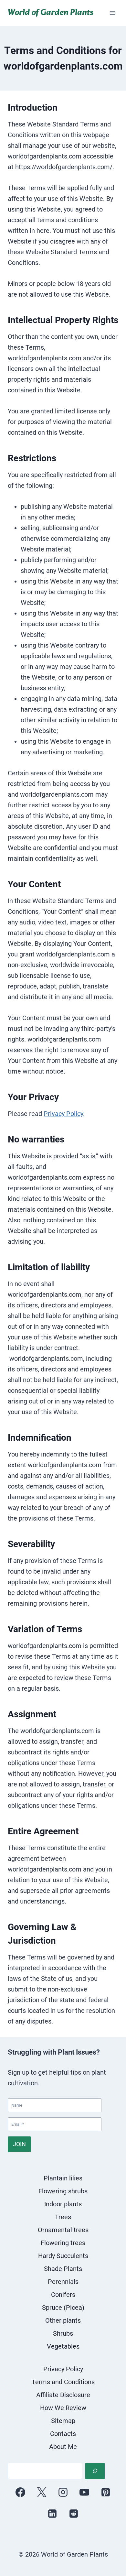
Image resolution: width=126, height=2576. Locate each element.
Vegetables (63, 2346)
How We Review (63, 2408)
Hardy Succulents (63, 2256)
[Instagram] (63, 2492)
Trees (63, 2217)
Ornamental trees (63, 2230)
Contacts (63, 2434)
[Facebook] (20, 2492)
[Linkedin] (52, 2514)
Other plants (63, 2320)
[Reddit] (74, 2514)
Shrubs (63, 2333)
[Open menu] (112, 13)
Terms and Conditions (63, 2382)
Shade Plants (63, 2269)
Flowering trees (63, 2243)
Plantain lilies (63, 2178)
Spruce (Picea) (63, 2308)
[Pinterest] (106, 2492)
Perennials (63, 2282)
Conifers (63, 2295)
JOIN (19, 2144)
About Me (63, 2447)
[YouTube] (84, 2492)
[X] (42, 2492)
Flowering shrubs (63, 2191)
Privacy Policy (63, 1114)
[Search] (95, 2471)
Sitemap (63, 2421)
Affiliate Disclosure (63, 2395)
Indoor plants (63, 2204)
